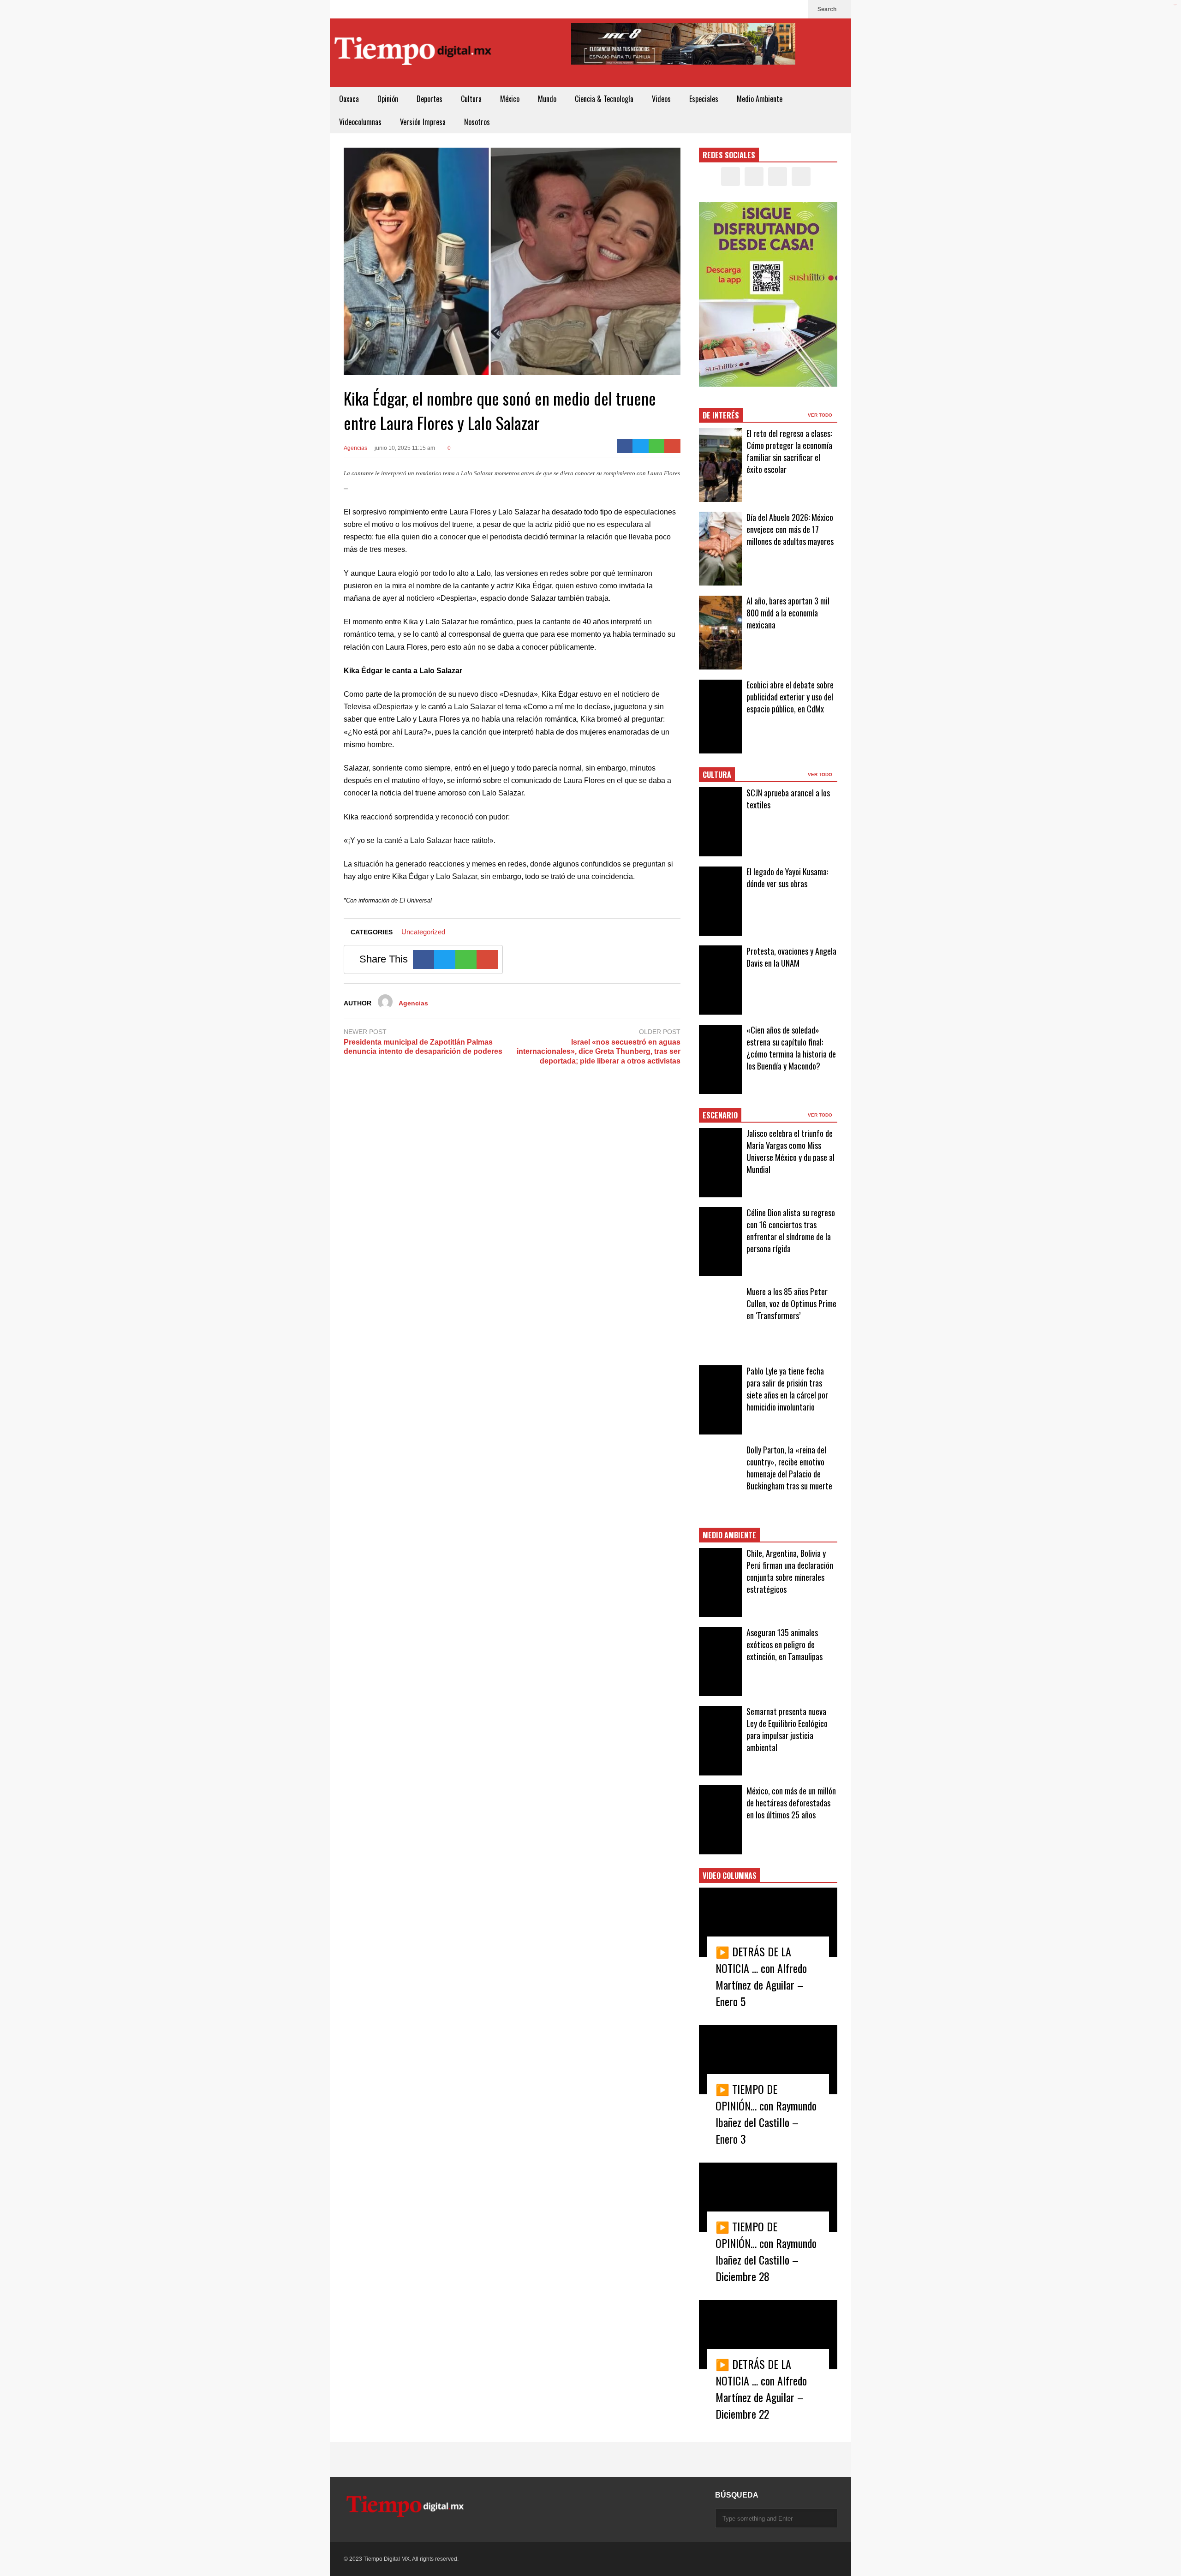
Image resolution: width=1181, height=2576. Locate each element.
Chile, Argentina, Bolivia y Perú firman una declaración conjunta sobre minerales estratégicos (790, 1571)
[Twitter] (767, 9)
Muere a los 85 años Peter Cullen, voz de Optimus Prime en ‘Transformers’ (791, 1303)
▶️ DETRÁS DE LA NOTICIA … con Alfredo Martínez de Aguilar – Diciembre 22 (761, 2389)
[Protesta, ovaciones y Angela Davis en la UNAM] (720, 980)
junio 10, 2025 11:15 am (405, 448)
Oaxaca (349, 99)
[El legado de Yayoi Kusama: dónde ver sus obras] (720, 901)
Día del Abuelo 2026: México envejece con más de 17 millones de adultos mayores (790, 529)
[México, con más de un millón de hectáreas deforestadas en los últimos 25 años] (720, 1820)
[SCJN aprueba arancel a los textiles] (720, 822)
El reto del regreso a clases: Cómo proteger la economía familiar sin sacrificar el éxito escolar (789, 451)
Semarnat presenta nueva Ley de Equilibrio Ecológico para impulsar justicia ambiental (787, 1729)
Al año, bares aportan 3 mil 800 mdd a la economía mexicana (788, 613)
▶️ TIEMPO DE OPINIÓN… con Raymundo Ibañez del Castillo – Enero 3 (766, 2114)
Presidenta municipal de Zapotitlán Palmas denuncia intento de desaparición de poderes (423, 1047)
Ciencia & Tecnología (604, 99)
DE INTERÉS (721, 415)
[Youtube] (797, 9)
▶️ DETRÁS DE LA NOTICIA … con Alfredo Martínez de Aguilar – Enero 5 (761, 1976)
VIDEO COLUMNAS (730, 1876)
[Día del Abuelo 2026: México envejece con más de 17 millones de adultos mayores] (720, 549)
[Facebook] (752, 9)
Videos (661, 99)
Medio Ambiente (760, 99)
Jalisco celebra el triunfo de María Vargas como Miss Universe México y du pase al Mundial (790, 1151)
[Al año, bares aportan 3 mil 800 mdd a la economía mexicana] (720, 633)
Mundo (547, 99)
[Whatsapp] (657, 446)
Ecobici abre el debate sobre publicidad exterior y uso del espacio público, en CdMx (790, 697)
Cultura (471, 99)
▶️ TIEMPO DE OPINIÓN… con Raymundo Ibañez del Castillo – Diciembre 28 (766, 2251)
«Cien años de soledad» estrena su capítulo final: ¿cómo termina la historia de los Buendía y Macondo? (791, 1048)
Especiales (704, 99)
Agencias (355, 448)
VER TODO (821, 415)
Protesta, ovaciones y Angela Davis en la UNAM (791, 957)
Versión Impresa (423, 122)
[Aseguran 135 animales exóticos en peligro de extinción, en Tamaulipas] (720, 1662)
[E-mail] (672, 446)
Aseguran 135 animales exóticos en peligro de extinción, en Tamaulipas (784, 1644)
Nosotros (477, 122)
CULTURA (717, 775)
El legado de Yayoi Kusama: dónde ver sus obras (787, 878)
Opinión (388, 99)
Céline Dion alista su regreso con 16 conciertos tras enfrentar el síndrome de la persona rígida (791, 1231)
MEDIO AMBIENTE (729, 1535)
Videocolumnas (360, 122)
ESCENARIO (720, 1115)
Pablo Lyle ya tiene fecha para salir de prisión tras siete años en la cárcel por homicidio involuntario (787, 1389)
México (510, 99)
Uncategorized (423, 932)
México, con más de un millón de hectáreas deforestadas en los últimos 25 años (791, 1803)
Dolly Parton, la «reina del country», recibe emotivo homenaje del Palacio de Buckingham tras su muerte (789, 1468)
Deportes (429, 99)
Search (828, 9)
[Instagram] (782, 9)
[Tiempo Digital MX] (413, 53)
